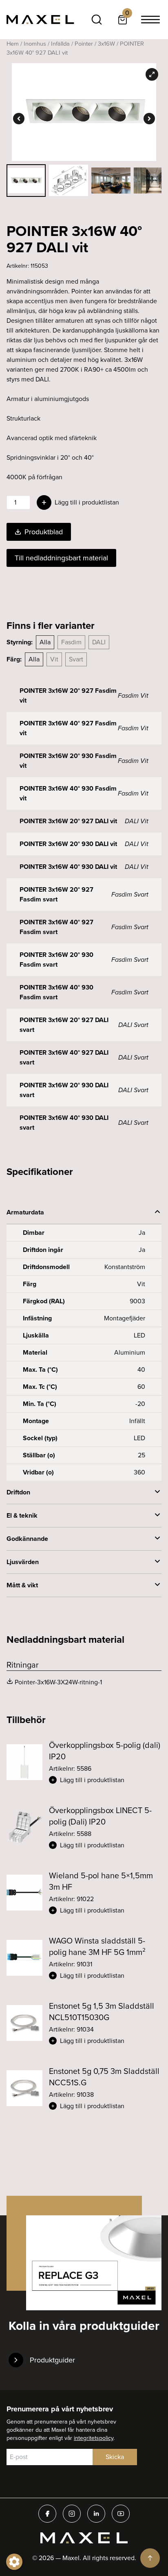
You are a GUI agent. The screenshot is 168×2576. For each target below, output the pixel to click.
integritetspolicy (94, 2438)
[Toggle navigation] (150, 20)
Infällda (60, 44)
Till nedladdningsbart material (61, 558)
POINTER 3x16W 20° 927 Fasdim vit (68, 695)
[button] (105, 1780)
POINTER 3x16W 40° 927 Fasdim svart (56, 927)
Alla (45, 642)
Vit (54, 659)
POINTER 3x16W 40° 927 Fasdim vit (68, 728)
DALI (99, 642)
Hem (13, 44)
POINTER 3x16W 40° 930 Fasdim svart (56, 992)
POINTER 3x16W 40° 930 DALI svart (64, 1123)
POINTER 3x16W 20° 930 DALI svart (64, 1090)
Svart (76, 659)
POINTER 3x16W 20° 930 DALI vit (68, 844)
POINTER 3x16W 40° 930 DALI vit (68, 867)
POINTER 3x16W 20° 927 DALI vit (68, 821)
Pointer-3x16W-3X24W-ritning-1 (58, 1682)
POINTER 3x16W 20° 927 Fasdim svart (56, 894)
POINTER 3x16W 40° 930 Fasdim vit (68, 793)
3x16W (106, 44)
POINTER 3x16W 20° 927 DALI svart (64, 1025)
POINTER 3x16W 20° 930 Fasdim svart (56, 960)
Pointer (84, 44)
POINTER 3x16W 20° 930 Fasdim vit (68, 761)
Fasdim (71, 642)
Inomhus (35, 44)
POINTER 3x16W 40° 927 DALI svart (64, 1057)
